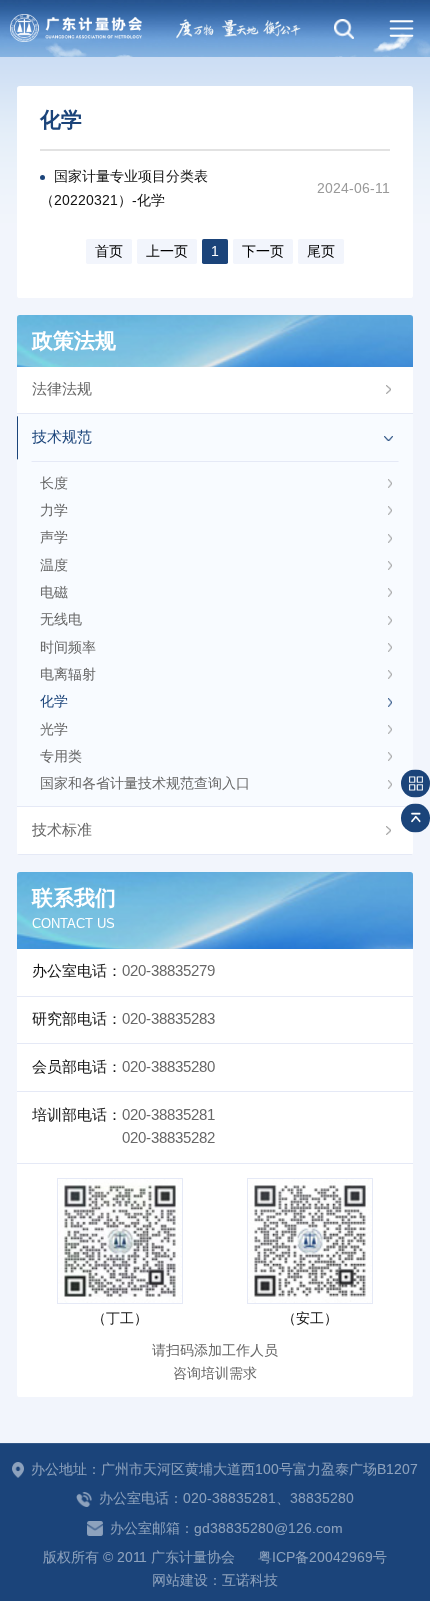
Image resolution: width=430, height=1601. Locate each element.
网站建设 (180, 1580)
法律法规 (62, 389)
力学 (54, 510)
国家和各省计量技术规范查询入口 (145, 783)
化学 (54, 701)
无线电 (61, 619)
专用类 (61, 756)
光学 (54, 729)
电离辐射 (68, 674)
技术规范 (62, 437)
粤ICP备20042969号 (322, 1557)
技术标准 (62, 830)
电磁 (54, 592)
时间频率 (68, 647)
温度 (54, 565)
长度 (54, 483)
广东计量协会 (76, 28)
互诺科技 (250, 1580)
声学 (54, 537)
